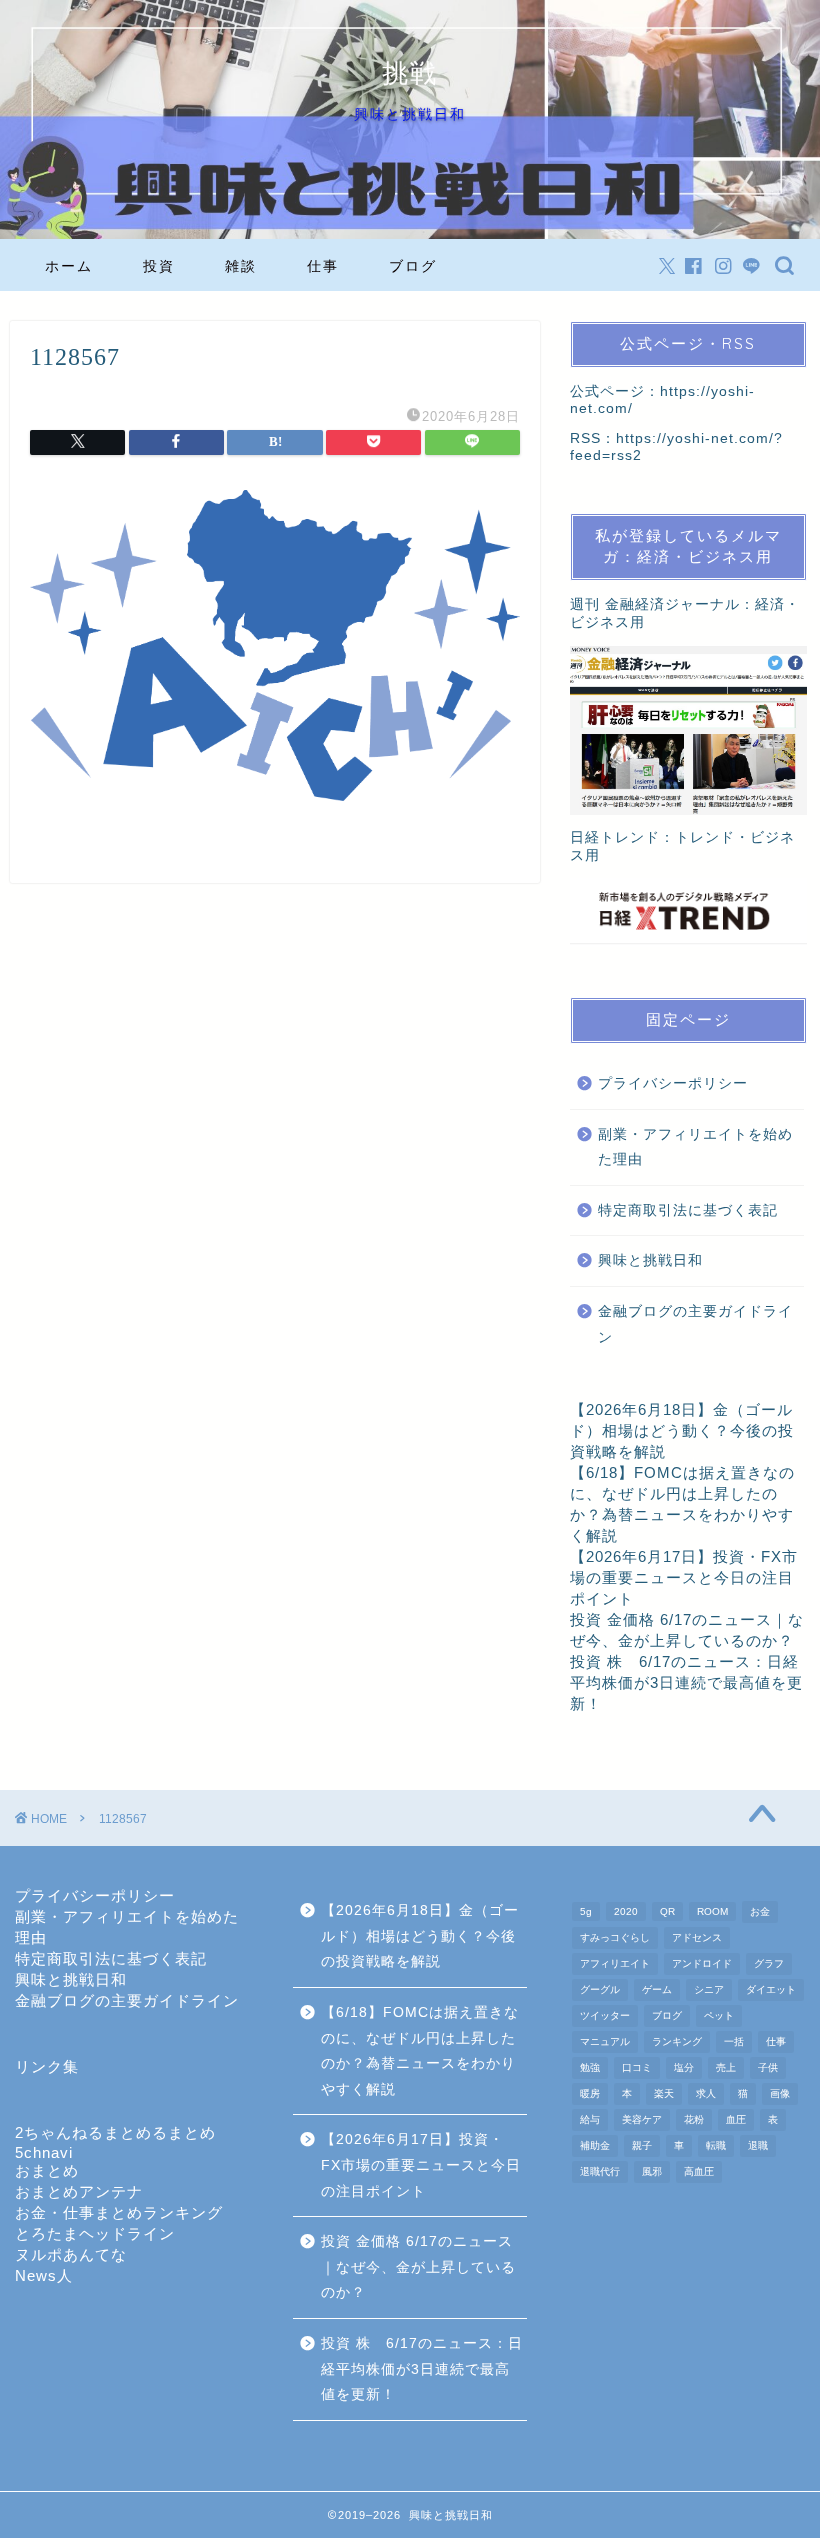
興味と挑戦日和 (650, 1260)
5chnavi (44, 2152)
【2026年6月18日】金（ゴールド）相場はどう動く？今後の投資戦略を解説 (682, 1430)
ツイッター (605, 2015)
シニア (709, 1989)
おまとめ (47, 2170)
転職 (716, 2145)
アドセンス (697, 1937)
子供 (768, 2067)
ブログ (413, 266)
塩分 (684, 2067)
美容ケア (642, 2119)
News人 (44, 2275)
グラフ (769, 1963)
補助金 (595, 2145)
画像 (780, 2093)
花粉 (694, 2119)
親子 (642, 2145)
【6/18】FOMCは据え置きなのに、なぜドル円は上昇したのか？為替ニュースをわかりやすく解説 (420, 2051)
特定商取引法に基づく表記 (688, 1210)
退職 (758, 2145)
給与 (590, 2119)
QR (667, 1911)
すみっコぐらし (615, 1937)
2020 (626, 1911)
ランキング (677, 2041)
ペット (719, 2015)
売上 (726, 2067)
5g (586, 1911)
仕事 (323, 266)
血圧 (736, 2119)
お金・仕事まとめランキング (119, 2212)
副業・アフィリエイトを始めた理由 (695, 1147)
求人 (706, 2093)
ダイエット (771, 1989)
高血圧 (699, 2171)
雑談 (241, 266)
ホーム (69, 266)
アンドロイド (702, 1963)
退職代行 (600, 2171)
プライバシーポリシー (673, 1083)
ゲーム (657, 1989)
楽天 (664, 2093)
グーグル (600, 1989)
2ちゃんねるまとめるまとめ (115, 2132)
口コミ (637, 2067)
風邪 (652, 2171)
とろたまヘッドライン (95, 2233)
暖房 (590, 2093)
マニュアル (605, 2041)
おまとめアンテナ (79, 2191)
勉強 (590, 2067)
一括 (734, 2041)
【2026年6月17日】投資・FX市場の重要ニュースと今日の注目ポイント (684, 1577)
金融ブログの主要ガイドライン (695, 1324)
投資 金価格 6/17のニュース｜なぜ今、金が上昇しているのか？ (418, 2267)
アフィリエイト (615, 1963)
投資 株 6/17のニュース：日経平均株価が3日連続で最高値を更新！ (686, 1682)
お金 (760, 1911)
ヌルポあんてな (71, 2254)
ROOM (712, 1911)
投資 (159, 266)
